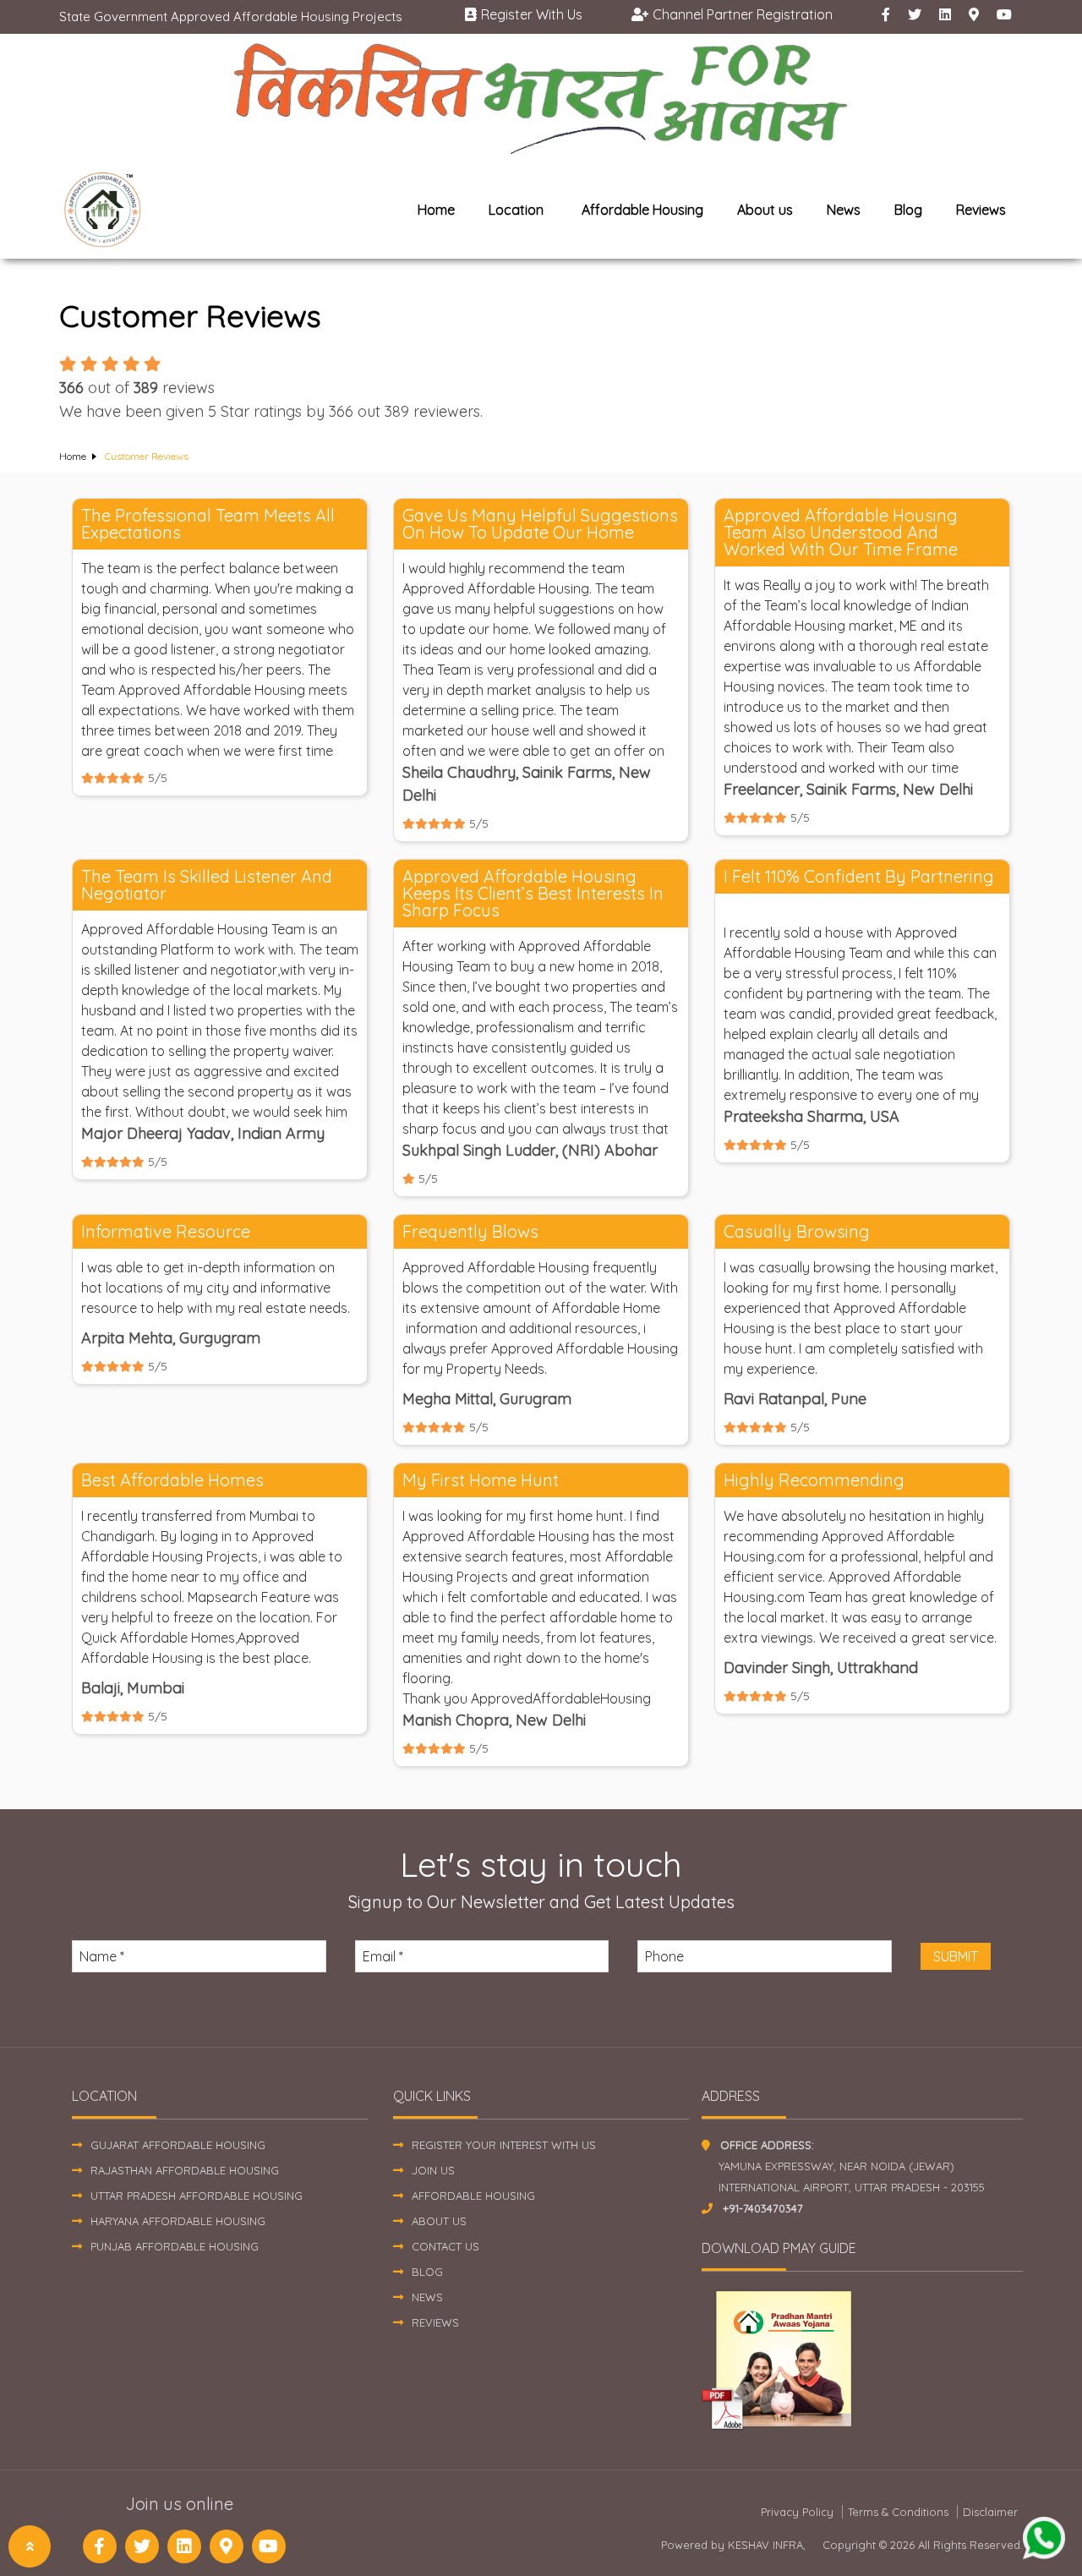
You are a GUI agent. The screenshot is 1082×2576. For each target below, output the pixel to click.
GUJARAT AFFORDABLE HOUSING (178, 2145)
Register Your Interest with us (504, 2145)
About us (765, 210)
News (844, 210)
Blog (908, 210)
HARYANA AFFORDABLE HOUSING (178, 2221)
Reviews (981, 210)
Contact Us (445, 2246)
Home (436, 210)
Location (516, 210)
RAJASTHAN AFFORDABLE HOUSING (185, 2170)
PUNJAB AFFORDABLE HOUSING (175, 2246)
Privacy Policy (797, 2512)
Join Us (433, 2170)
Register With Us (532, 14)
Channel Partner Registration (743, 14)
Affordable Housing (642, 210)
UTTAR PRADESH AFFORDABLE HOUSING (197, 2196)
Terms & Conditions (898, 2512)
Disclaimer (990, 2512)
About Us (439, 2221)
